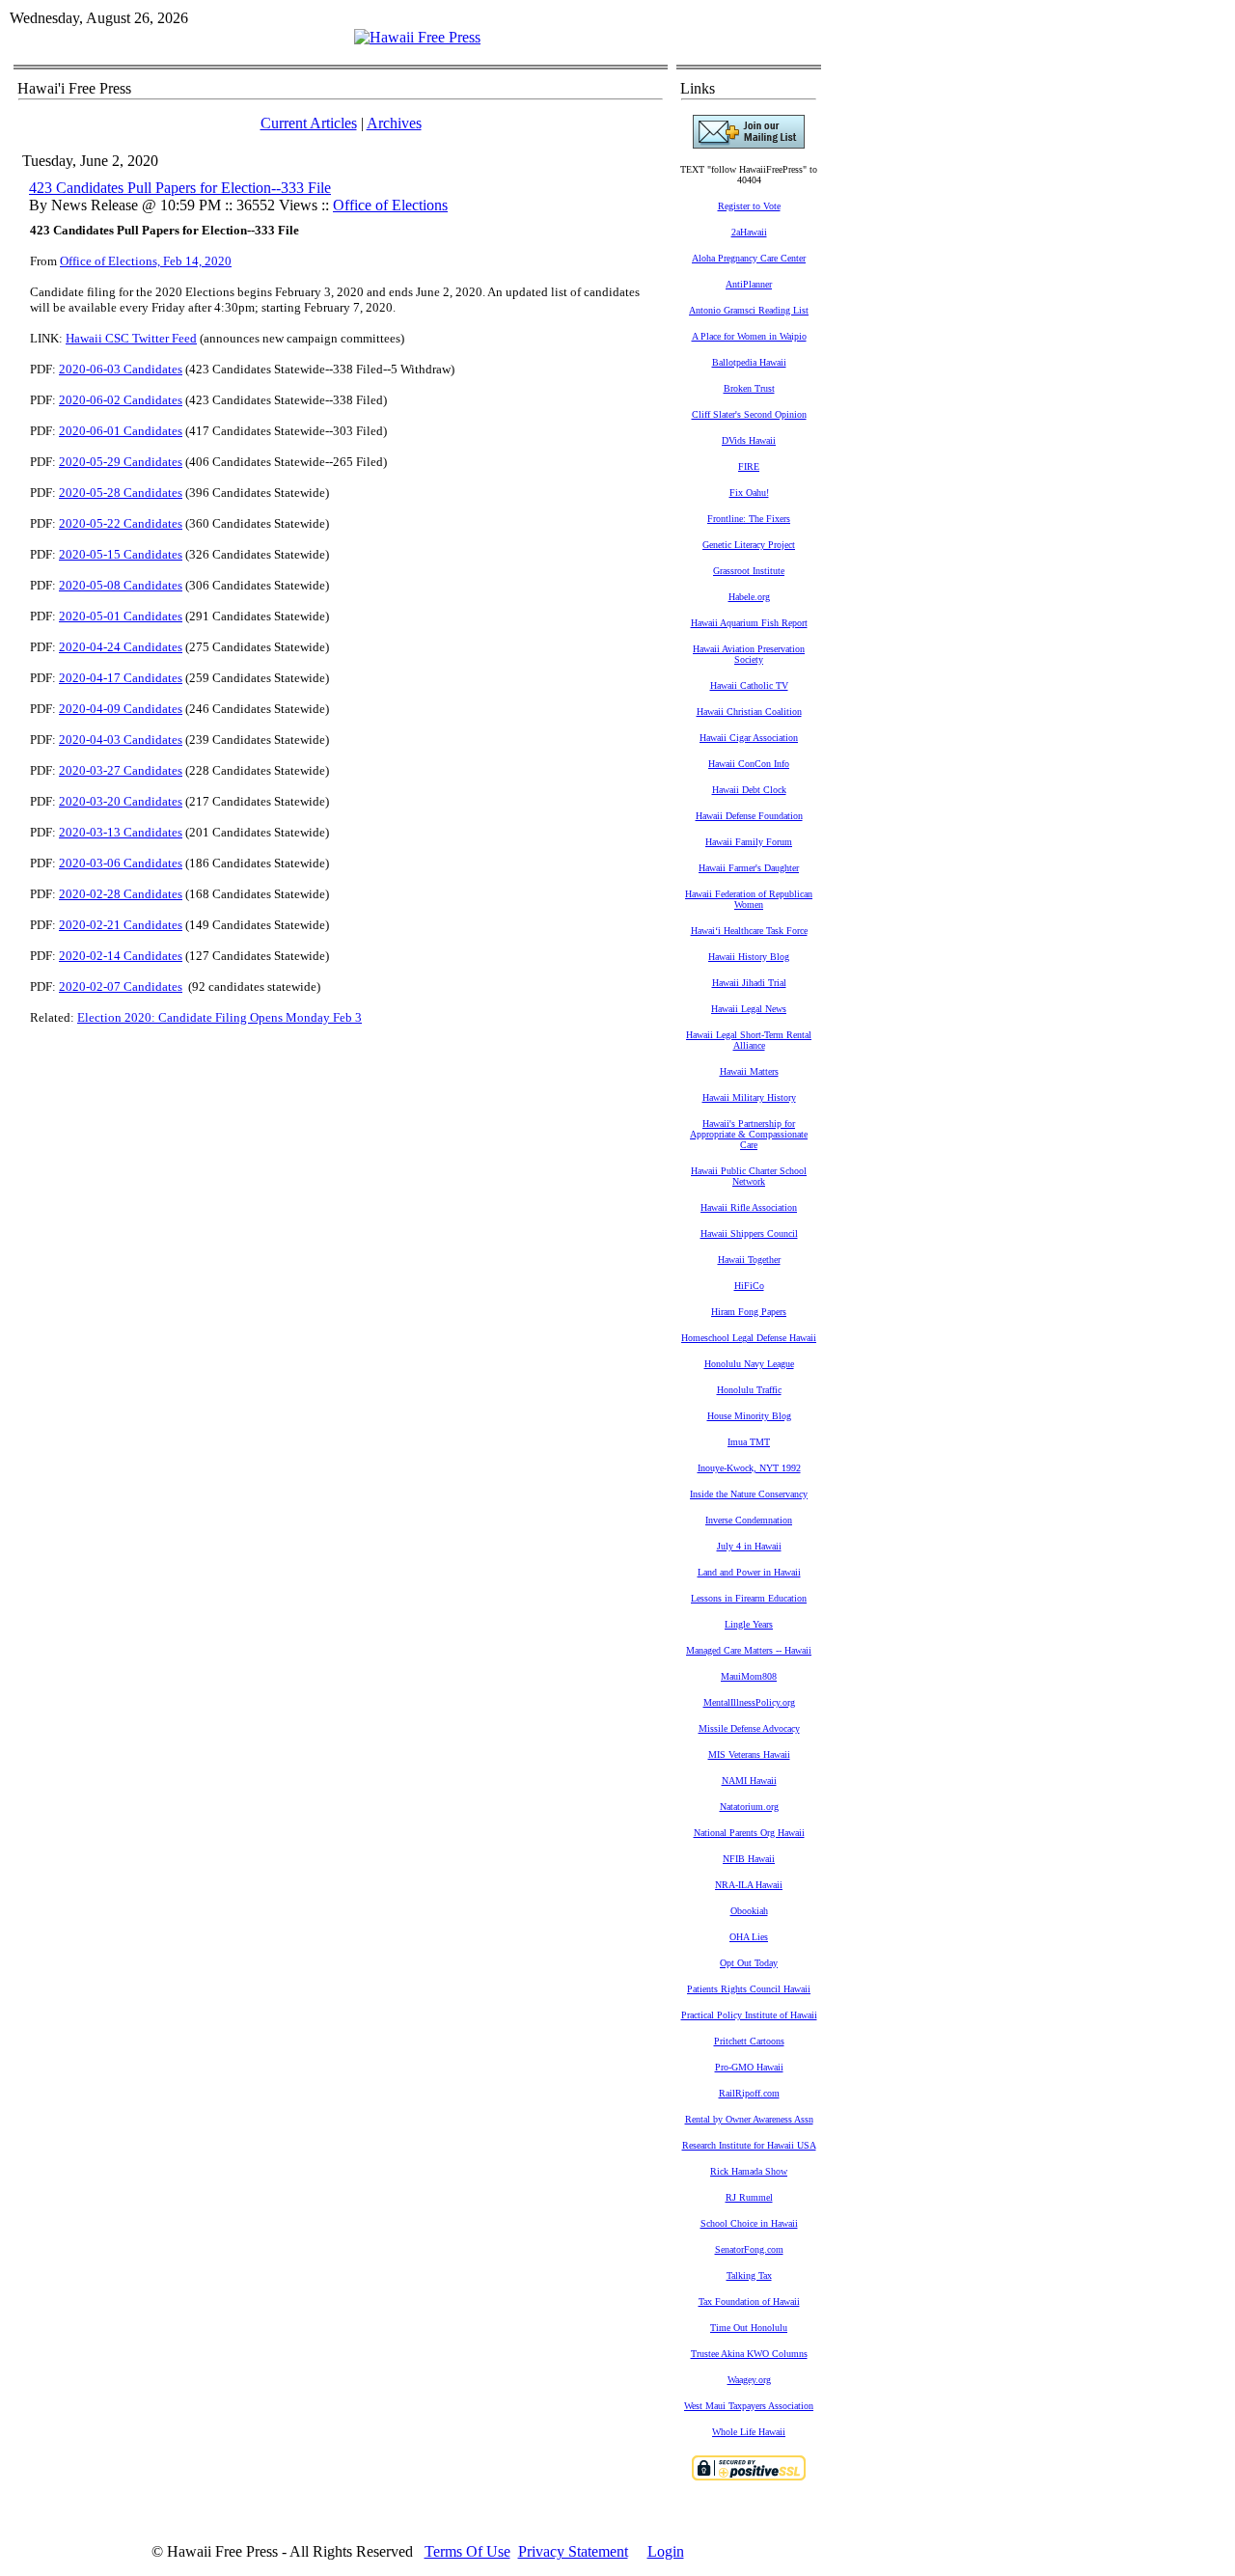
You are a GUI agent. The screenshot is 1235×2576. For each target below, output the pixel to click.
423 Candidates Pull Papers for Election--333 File (180, 188)
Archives (394, 123)
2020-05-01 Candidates (121, 616)
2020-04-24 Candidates (121, 647)
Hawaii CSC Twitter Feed (131, 338)
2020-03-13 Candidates (121, 832)
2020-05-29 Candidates (121, 462)
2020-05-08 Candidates (121, 585)
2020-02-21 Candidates (121, 925)
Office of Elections (390, 205)
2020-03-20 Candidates (121, 801)
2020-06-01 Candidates (121, 431)
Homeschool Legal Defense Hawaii (749, 1338)
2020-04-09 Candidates (121, 709)
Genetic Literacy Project (749, 545)
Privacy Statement (573, 2551)
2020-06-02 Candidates (121, 400)
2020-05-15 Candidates (121, 554)
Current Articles (309, 123)
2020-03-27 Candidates (121, 770)
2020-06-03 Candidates (121, 369)
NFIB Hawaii (749, 1859)
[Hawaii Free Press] (417, 37)
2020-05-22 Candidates (121, 523)
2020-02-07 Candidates (121, 987)
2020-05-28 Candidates (121, 493)
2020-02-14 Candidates (121, 956)
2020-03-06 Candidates (121, 863)
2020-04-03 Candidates (121, 740)
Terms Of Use (467, 2551)
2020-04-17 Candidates (121, 678)
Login (666, 2551)
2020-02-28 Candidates (121, 894)
